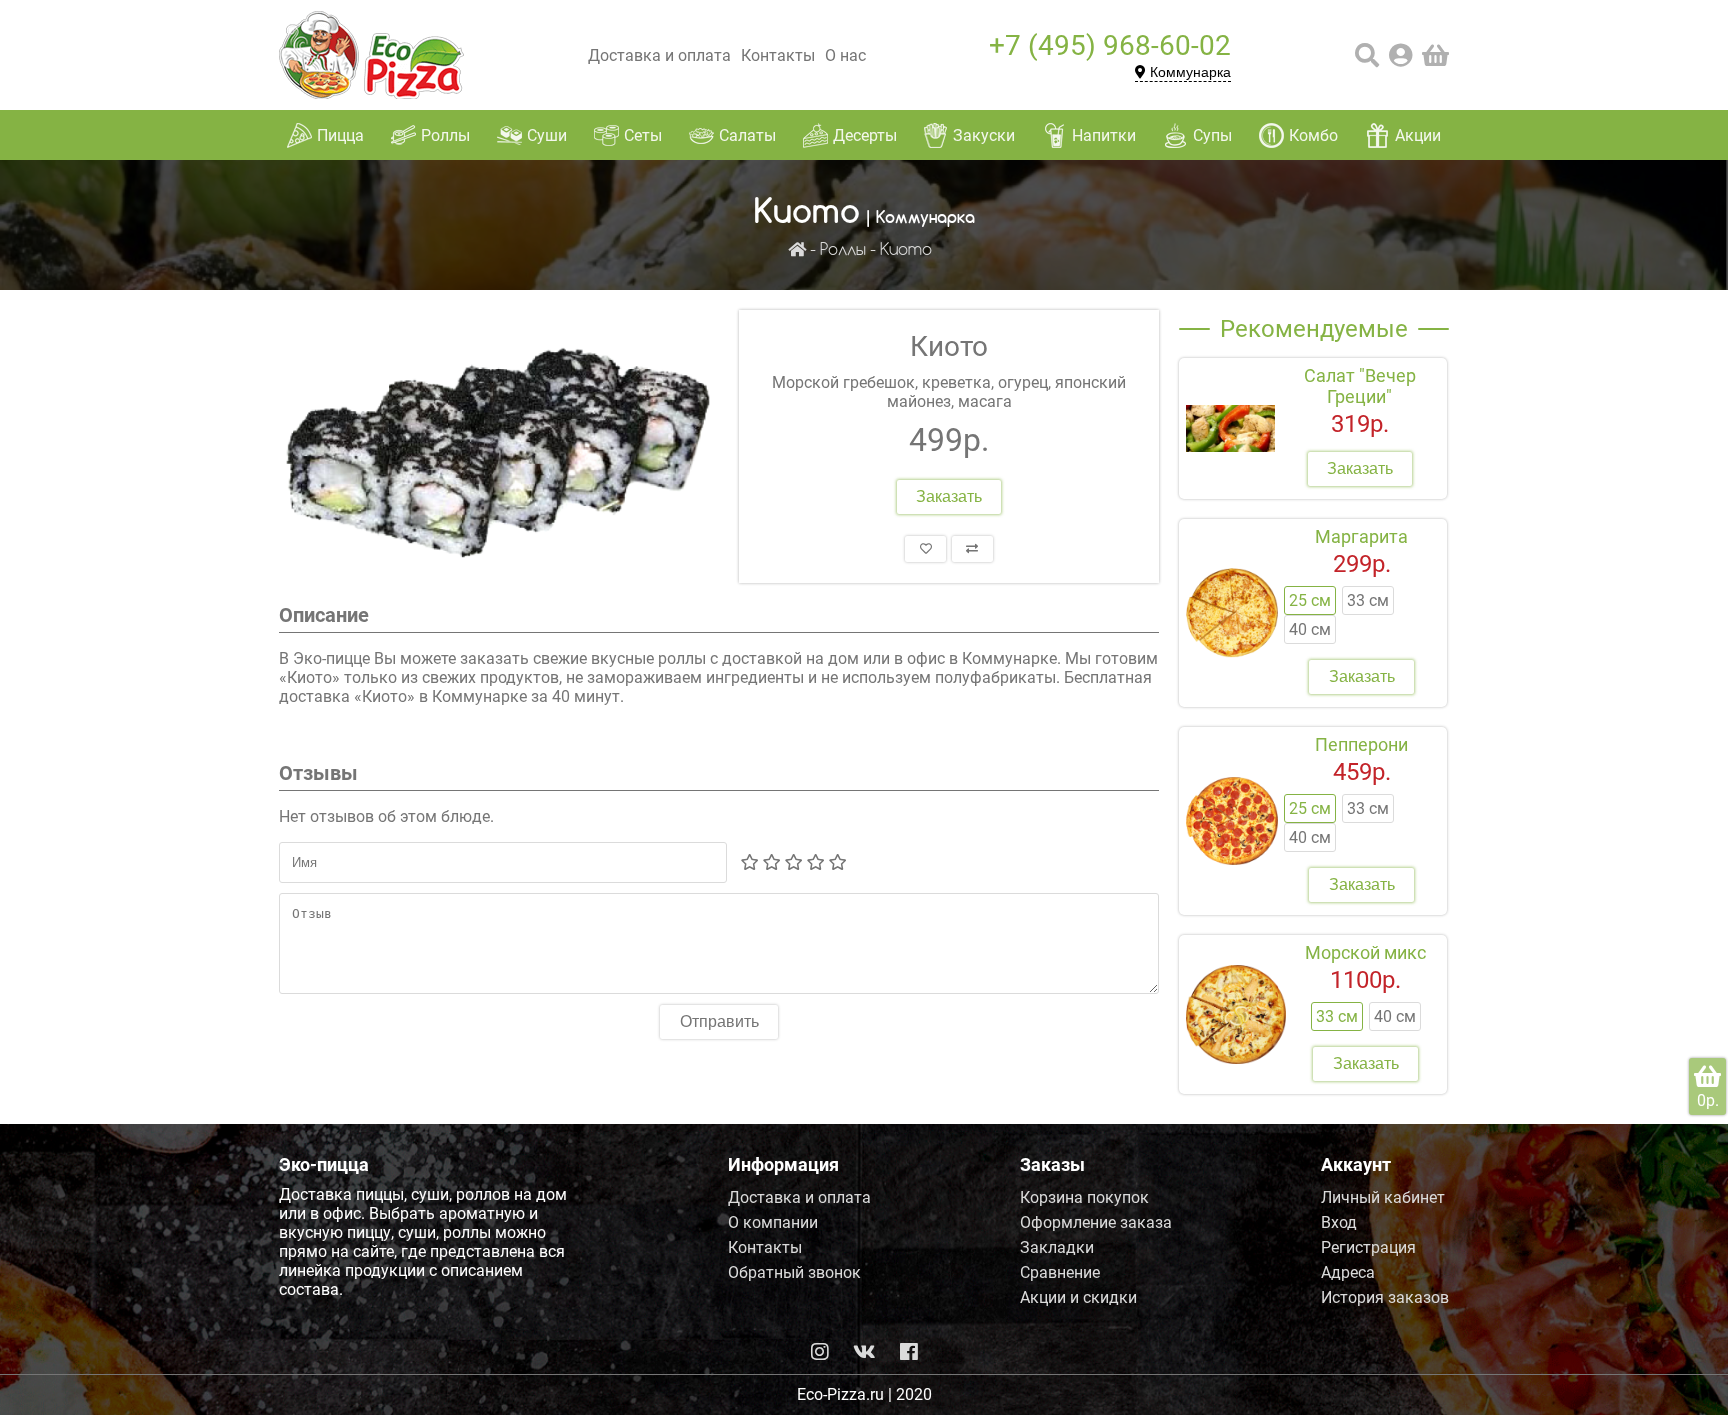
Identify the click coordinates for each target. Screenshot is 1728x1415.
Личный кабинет (1383, 1197)
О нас (845, 55)
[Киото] (499, 446)
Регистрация (1368, 1247)
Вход (1339, 1222)
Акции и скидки (1078, 1297)
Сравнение (1060, 1272)
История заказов (1385, 1297)
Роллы (843, 250)
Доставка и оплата (659, 55)
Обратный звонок (794, 1272)
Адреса (1348, 1272)
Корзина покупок (1084, 1197)
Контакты (778, 55)
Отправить (719, 1021)
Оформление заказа (1096, 1222)
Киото (906, 250)
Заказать (949, 496)
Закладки (1057, 1247)
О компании (773, 1222)
